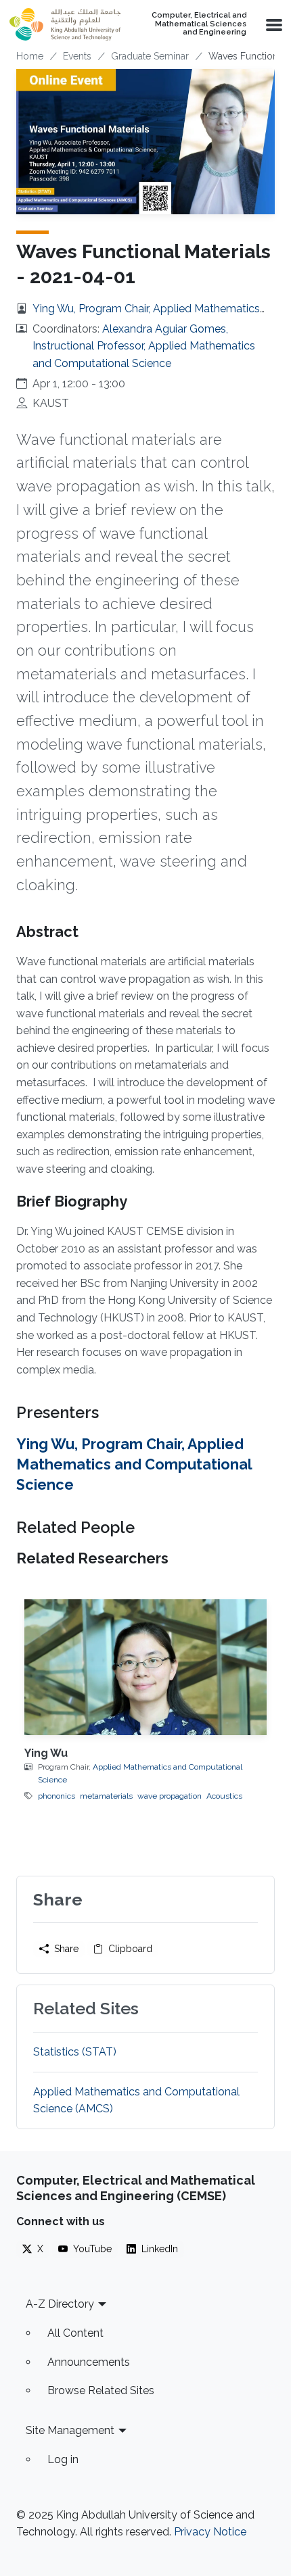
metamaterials (106, 1796)
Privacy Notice (210, 2532)
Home (30, 56)
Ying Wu (46, 1753)
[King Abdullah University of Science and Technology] (65, 24)
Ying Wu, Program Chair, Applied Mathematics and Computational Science (134, 1465)
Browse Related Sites (101, 2390)
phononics (57, 1796)
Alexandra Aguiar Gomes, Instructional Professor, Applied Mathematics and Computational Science (144, 346)
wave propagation (170, 1796)
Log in (63, 2459)
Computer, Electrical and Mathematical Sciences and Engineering (199, 24)
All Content (75, 2333)
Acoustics (224, 1796)
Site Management (70, 2430)
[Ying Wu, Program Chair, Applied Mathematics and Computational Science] (145, 1667)
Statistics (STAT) (75, 2052)
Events (77, 56)
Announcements (89, 2362)
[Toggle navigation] (273, 24)
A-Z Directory (60, 2304)
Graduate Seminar (150, 56)
